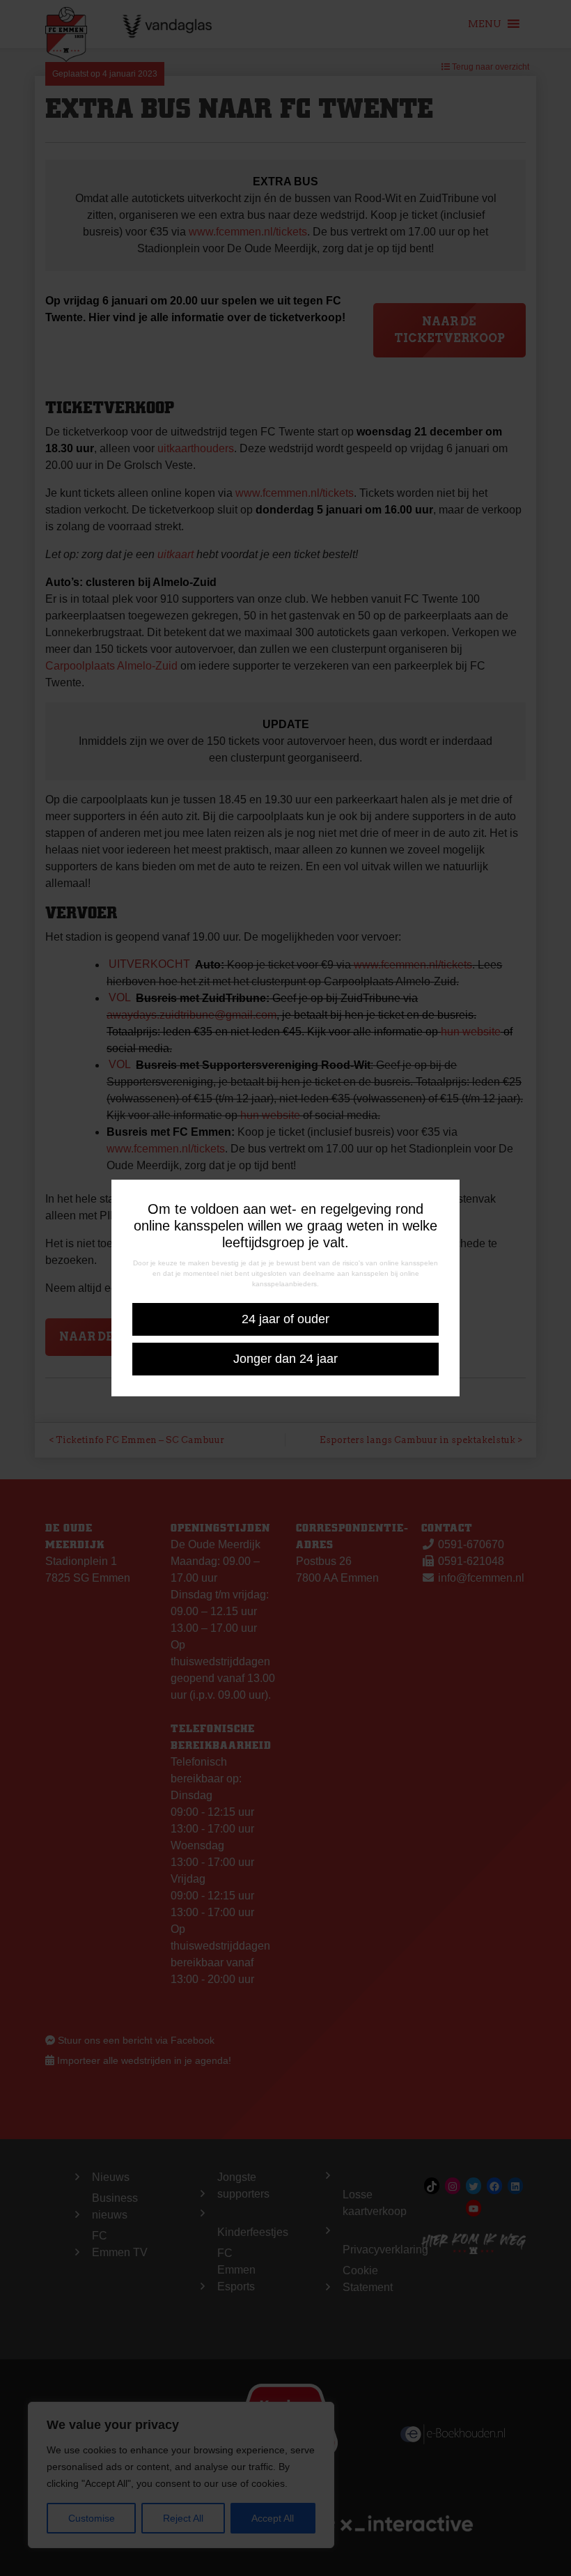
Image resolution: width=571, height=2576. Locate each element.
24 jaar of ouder (285, 1319)
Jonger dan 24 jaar (285, 1359)
